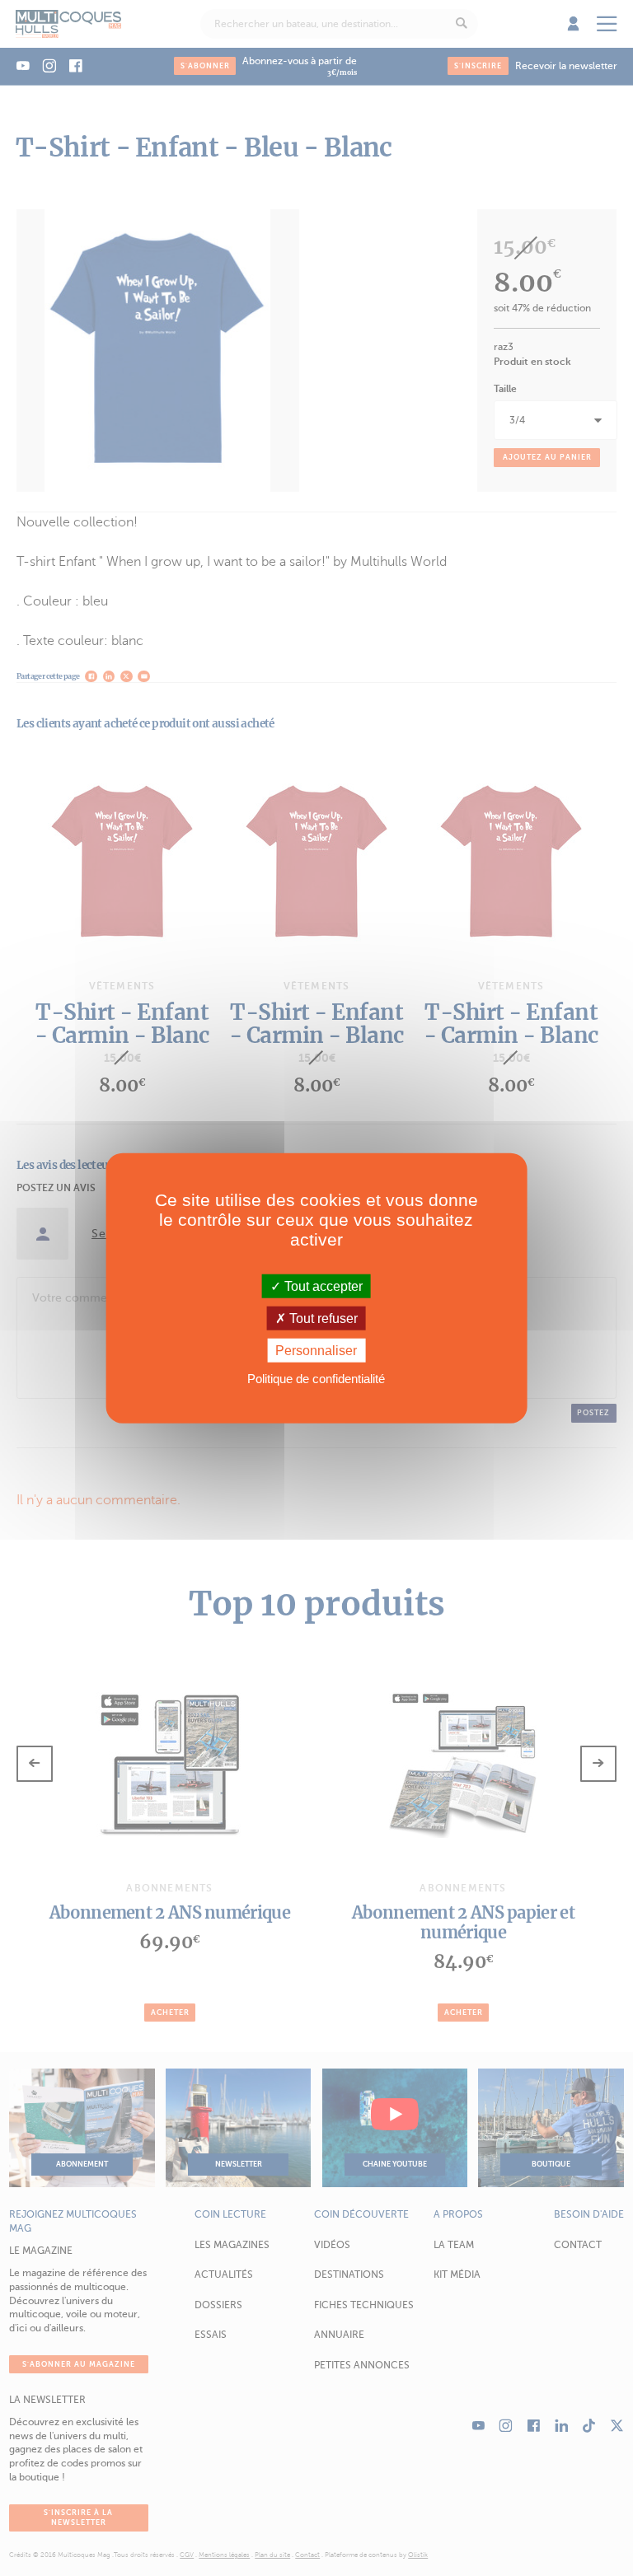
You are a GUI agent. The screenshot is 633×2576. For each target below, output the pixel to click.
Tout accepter (322, 1286)
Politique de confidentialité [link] (316, 1379)
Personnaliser (316, 1351)
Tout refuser (322, 1318)
